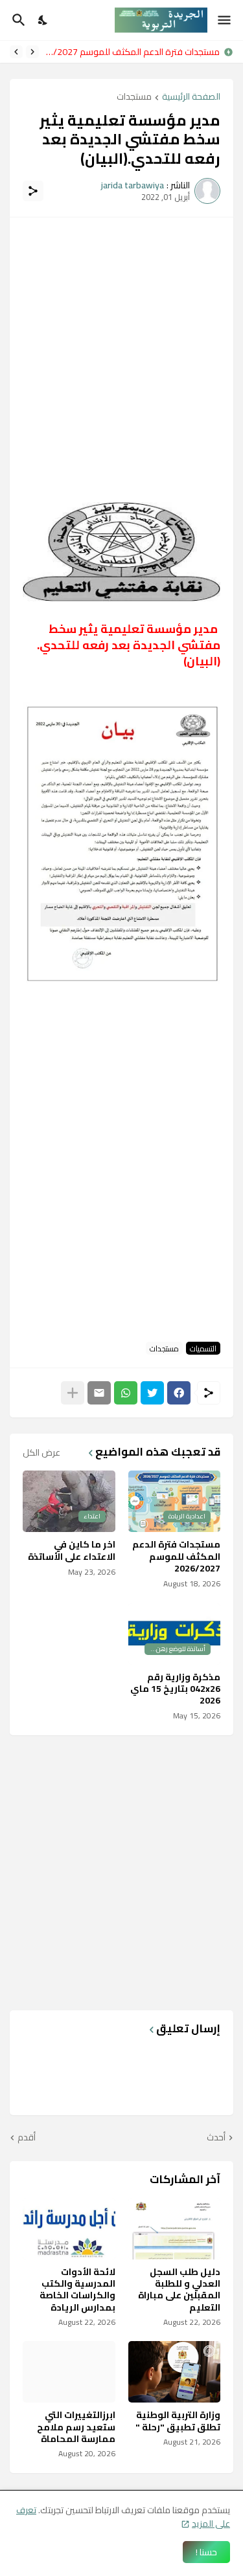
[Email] (99, 1393)
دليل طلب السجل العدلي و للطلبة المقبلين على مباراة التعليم (179, 2290)
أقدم (27, 2138)
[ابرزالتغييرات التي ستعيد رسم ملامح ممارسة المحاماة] (69, 2372)
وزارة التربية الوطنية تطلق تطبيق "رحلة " (178, 2421)
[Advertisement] (121, 352)
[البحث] (17, 20)
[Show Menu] (225, 20)
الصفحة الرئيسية (191, 97)
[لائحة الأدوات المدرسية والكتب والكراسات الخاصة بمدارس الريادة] (69, 2229)
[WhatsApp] (126, 1393)
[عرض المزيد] (73, 1393)
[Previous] (32, 52)
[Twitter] (152, 1393)
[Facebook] (179, 1393)
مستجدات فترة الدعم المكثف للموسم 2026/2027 (133, 52)
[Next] (16, 52)
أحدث (216, 2138)
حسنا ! (206, 2552)
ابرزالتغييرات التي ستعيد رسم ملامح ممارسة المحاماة (76, 2427)
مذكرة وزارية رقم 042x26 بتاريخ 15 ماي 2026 (175, 1689)
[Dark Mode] (43, 20)
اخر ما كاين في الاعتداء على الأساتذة (72, 1550)
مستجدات (134, 97)
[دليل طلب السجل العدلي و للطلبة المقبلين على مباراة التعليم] (175, 2229)
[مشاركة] (33, 191)
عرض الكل (41, 1452)
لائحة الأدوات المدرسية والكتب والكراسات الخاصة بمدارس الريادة (77, 2290)
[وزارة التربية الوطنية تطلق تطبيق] (175, 2372)
